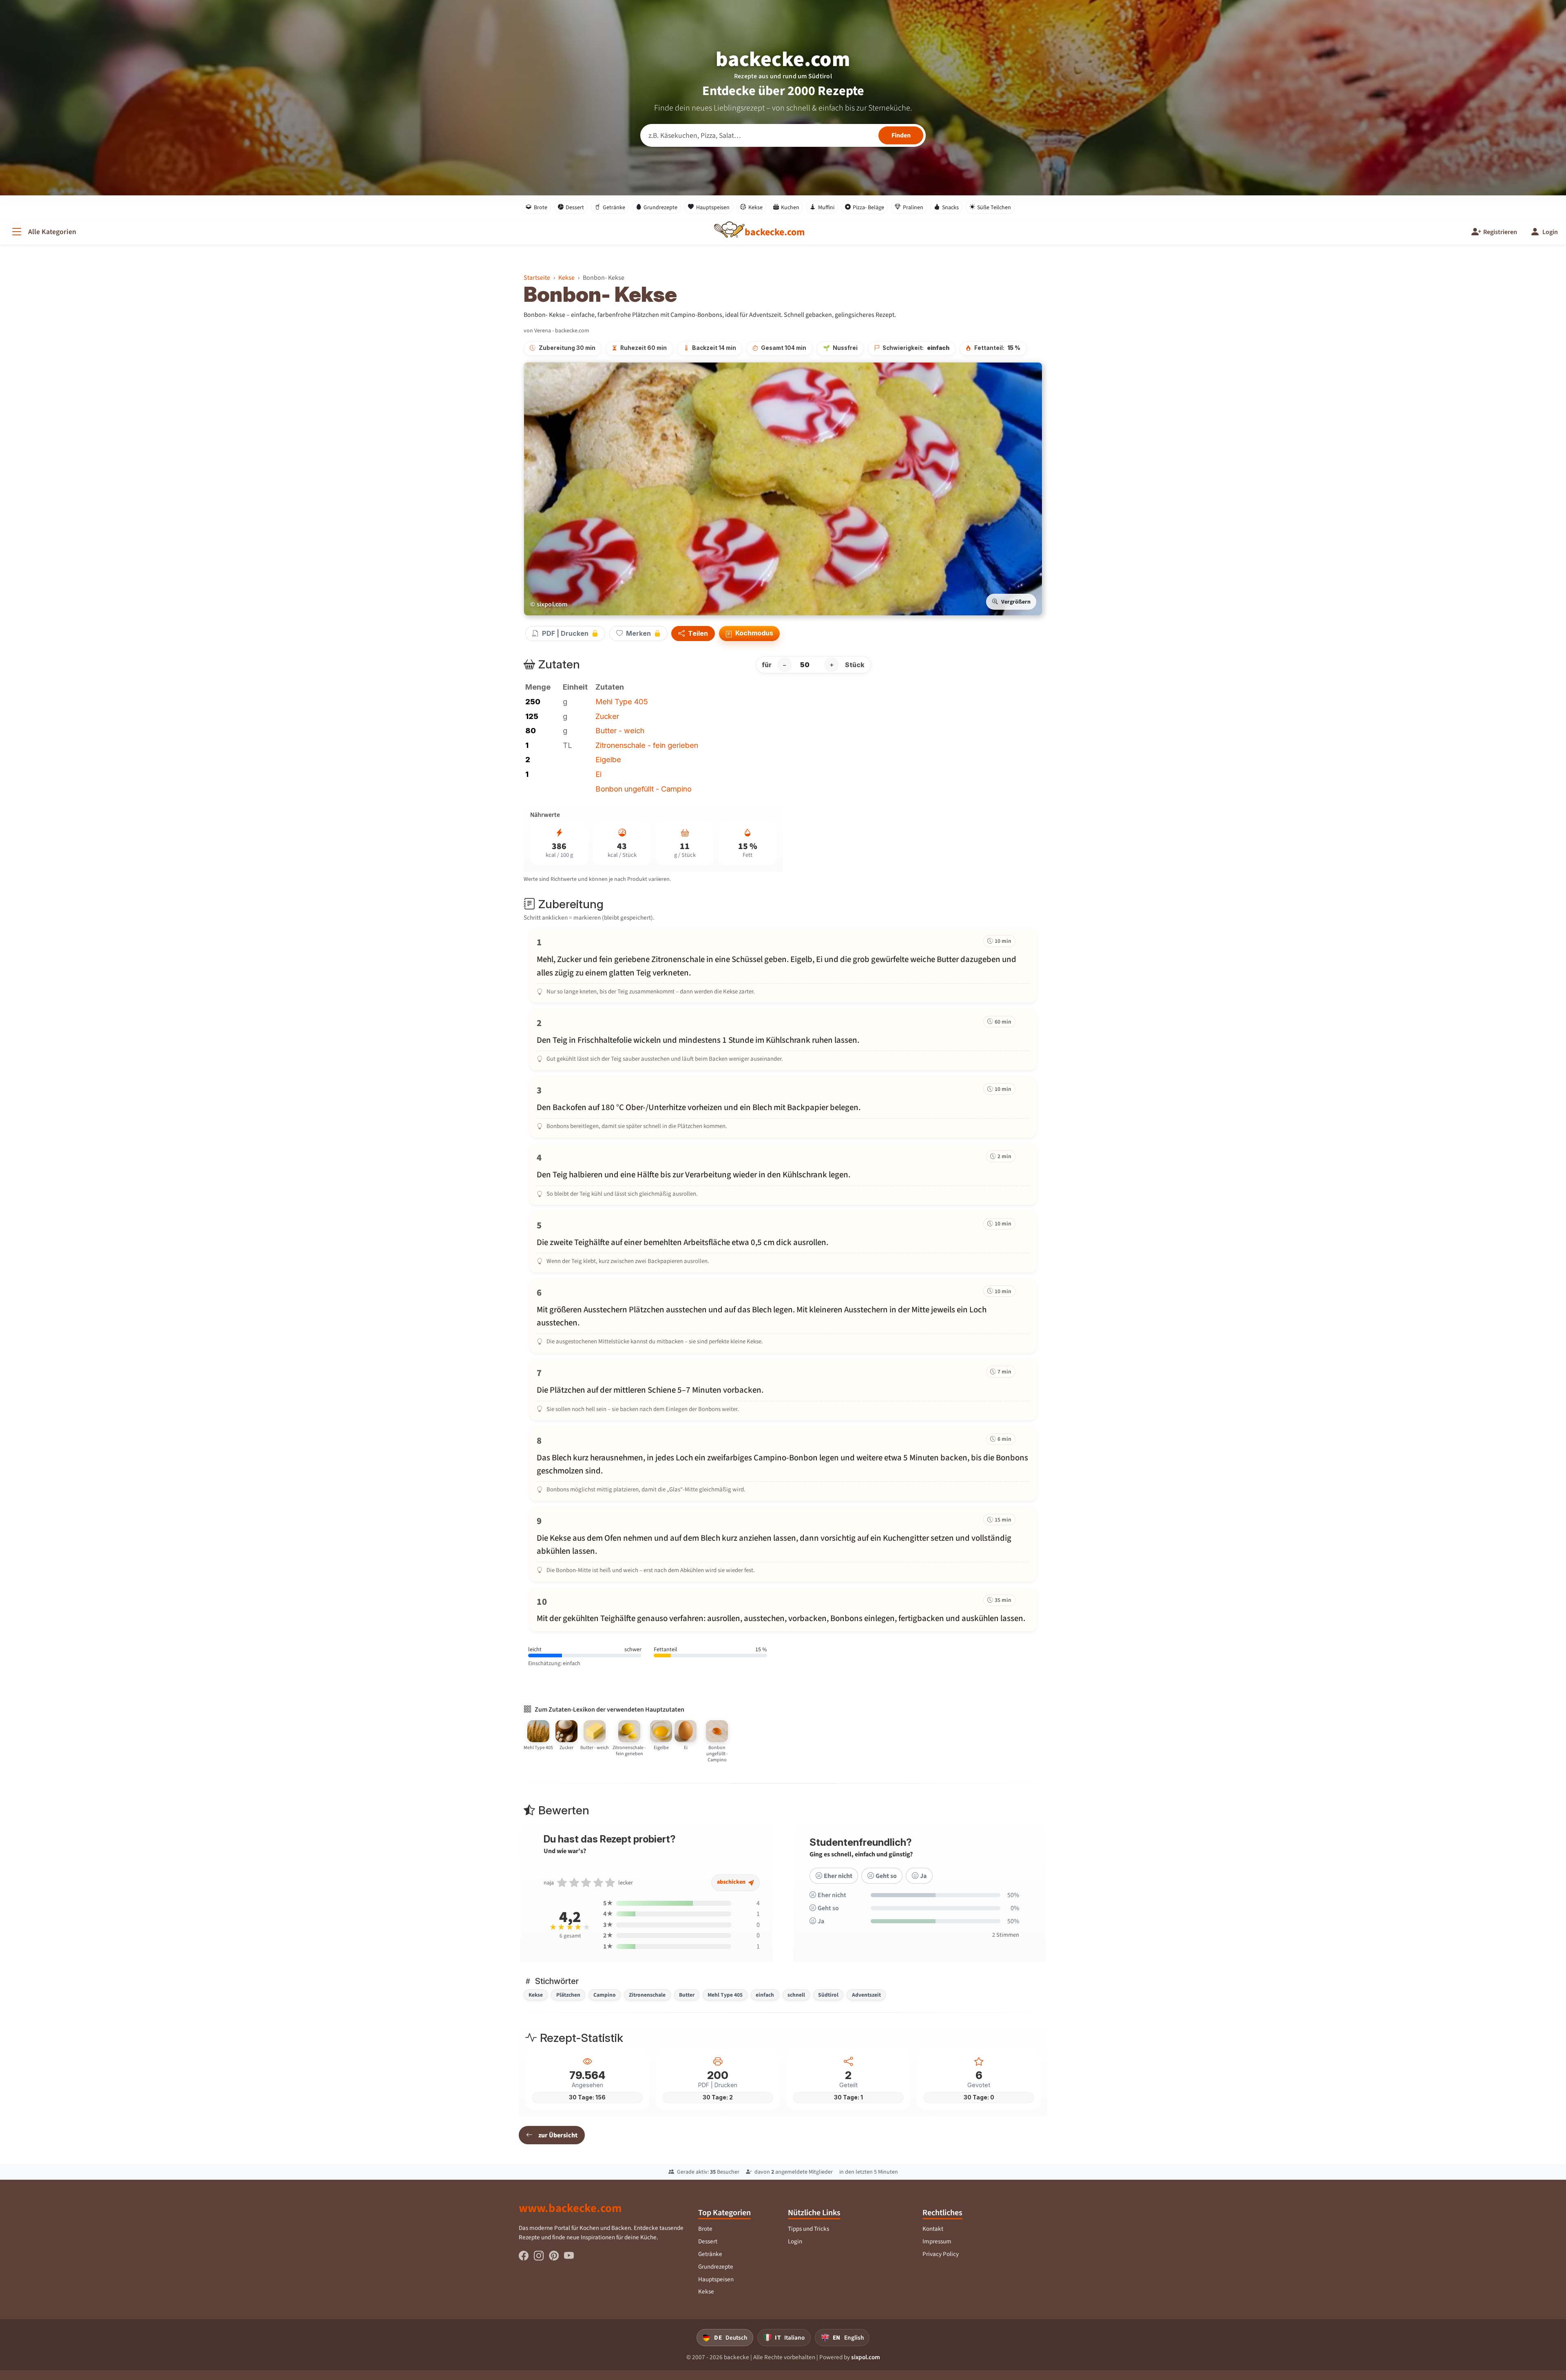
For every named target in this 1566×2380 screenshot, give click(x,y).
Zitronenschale (647, 1995)
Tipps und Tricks (808, 2229)
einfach (765, 1995)
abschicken (732, 1882)
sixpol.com (866, 2357)
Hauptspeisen (713, 207)
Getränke (614, 207)
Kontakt (933, 2229)
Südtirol (828, 1995)
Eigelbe (608, 759)
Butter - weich (620, 730)
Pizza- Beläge (868, 207)
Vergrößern (1016, 602)
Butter (687, 1995)
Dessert (575, 207)
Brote (541, 207)
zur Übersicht (558, 2135)
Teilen (697, 634)
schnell (796, 1995)
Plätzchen (568, 1995)
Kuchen (790, 207)
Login (795, 2241)
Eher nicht (838, 1876)
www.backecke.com (570, 2208)
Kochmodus (753, 633)
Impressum (937, 2241)
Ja (923, 1876)
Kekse (755, 207)
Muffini (826, 207)
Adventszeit (866, 1995)
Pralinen (913, 207)
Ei (598, 774)
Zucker (607, 716)
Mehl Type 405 (622, 701)
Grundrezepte (660, 207)
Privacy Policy (941, 2254)
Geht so (886, 1876)
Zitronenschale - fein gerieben (647, 745)
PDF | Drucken (565, 633)
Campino (605, 1995)
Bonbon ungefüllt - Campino (644, 789)
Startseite (537, 278)
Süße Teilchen (994, 207)
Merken (638, 633)
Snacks (950, 207)
